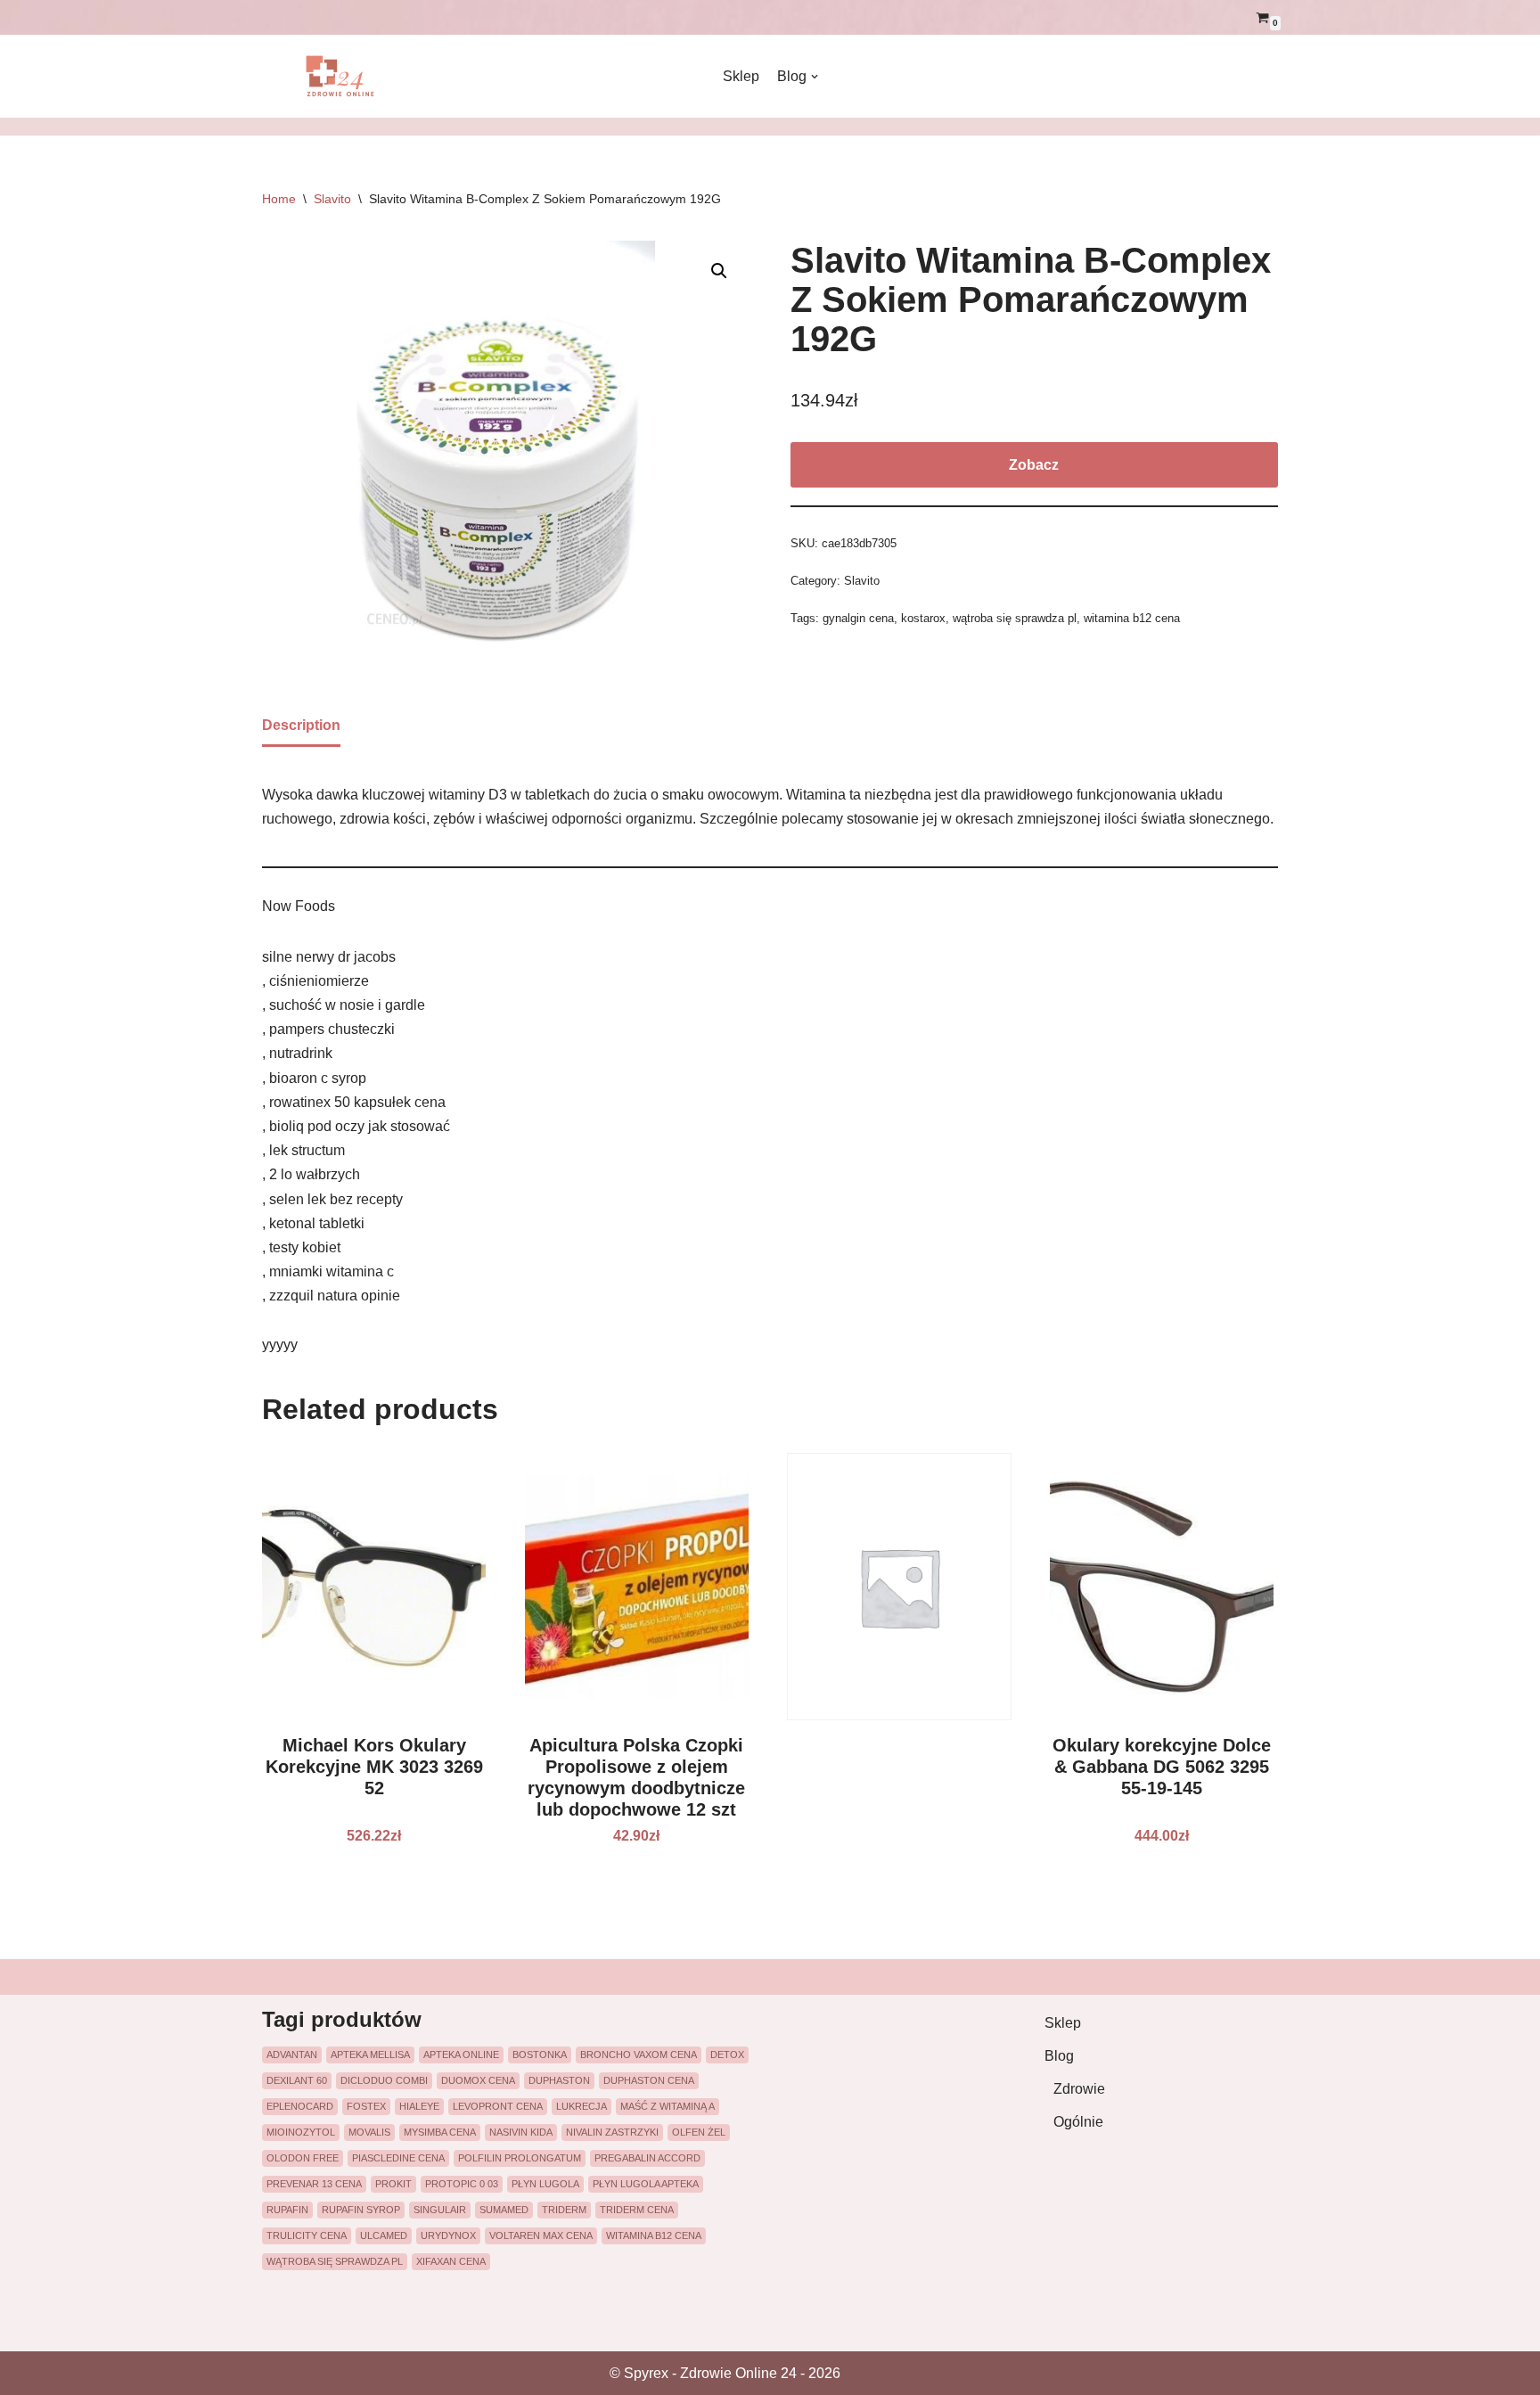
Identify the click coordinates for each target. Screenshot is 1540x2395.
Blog (1059, 2056)
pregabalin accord (647, 2158)
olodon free (303, 2158)
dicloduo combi (384, 2080)
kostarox (923, 618)
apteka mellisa (370, 2055)
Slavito (332, 199)
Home (279, 199)
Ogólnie (1078, 2122)
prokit (393, 2184)
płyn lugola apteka (646, 2184)
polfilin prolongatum (520, 2158)
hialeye (419, 2106)
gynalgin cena (858, 618)
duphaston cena (649, 2080)
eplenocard (300, 2106)
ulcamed (384, 2235)
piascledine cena (398, 2158)
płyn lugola (545, 2184)
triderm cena (637, 2210)
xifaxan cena (451, 2261)
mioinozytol (301, 2132)
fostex (366, 2106)
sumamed (504, 2210)
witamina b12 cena (1132, 618)
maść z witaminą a (668, 2106)
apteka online (461, 2055)
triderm (564, 2210)
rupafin (287, 2210)
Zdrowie (1079, 2089)
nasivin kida (521, 2132)
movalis (369, 2132)
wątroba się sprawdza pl (1015, 618)
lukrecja (582, 2106)
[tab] (301, 726)
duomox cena (478, 2080)
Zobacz (1034, 465)
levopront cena (498, 2106)
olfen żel (699, 2132)
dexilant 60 (297, 2080)
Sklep (741, 76)
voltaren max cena (541, 2235)
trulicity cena (307, 2235)
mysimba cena (440, 2132)
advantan (292, 2055)
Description (301, 725)
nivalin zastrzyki (612, 2132)
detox (727, 2055)
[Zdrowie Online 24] (351, 76)
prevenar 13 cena (314, 2184)
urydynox (448, 2235)
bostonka (540, 2055)
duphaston (559, 2080)
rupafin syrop (361, 2210)
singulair (440, 2210)
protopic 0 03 (462, 2184)
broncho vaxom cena (639, 2055)
